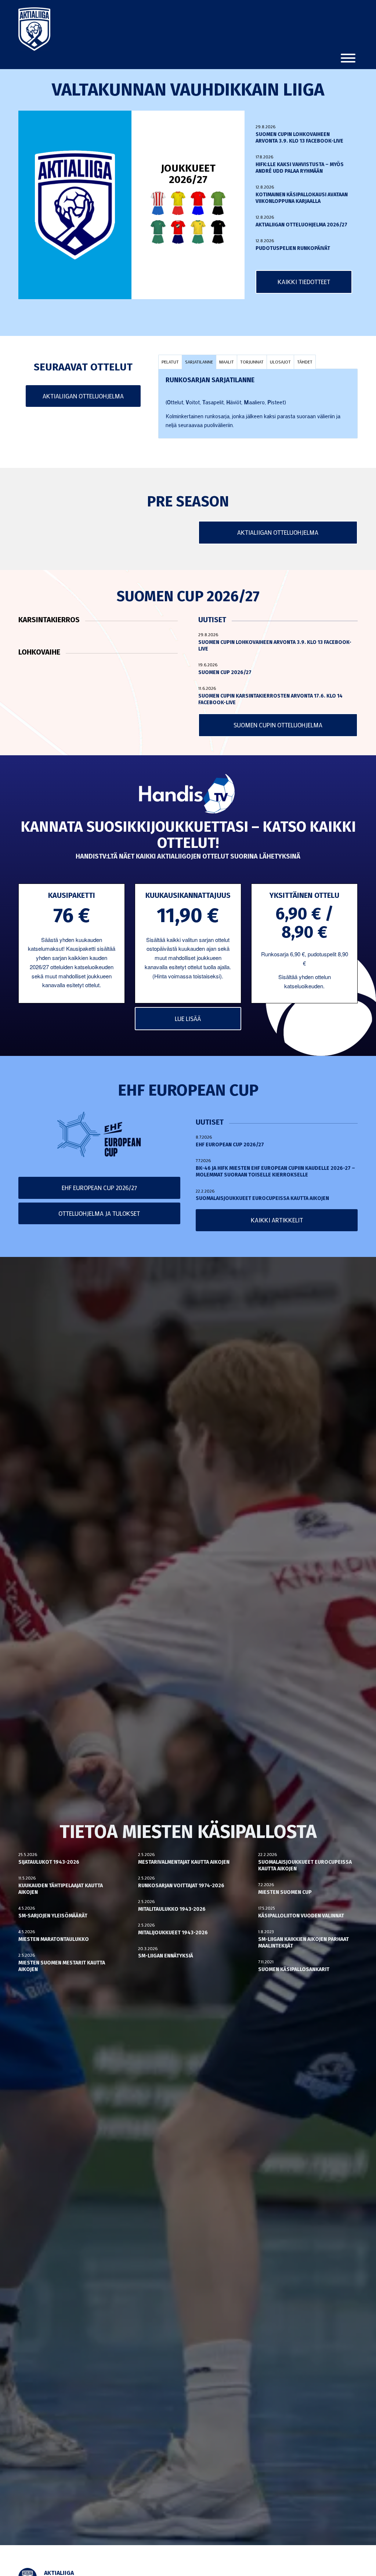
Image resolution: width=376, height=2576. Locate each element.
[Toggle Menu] (348, 58)
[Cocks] (178, 203)
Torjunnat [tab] (252, 362)
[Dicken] (198, 203)
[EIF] (218, 203)
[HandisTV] (188, 794)
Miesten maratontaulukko (54, 1939)
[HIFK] (178, 232)
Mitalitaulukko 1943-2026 (172, 1909)
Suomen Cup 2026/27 (225, 672)
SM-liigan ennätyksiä (166, 1956)
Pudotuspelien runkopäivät (293, 248)
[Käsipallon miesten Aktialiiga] (34, 29)
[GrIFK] (158, 232)
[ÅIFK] (218, 232)
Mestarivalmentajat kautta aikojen (184, 1862)
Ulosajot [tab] (280, 362)
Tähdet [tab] (305, 362)
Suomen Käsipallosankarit (294, 1969)
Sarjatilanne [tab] (199, 362)
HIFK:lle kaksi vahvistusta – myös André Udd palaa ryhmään (300, 168)
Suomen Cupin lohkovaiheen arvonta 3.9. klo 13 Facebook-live (299, 138)
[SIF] (198, 232)
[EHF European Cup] (99, 1135)
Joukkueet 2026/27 (188, 174)
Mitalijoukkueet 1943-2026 (173, 1933)
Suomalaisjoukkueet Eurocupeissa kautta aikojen (262, 1198)
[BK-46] (158, 203)
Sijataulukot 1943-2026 (49, 1862)
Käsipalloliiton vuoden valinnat (301, 1916)
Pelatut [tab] (170, 362)
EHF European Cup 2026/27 (230, 1145)
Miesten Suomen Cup (285, 1892)
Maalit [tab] (227, 362)
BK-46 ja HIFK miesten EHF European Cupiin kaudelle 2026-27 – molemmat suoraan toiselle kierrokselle (275, 1171)
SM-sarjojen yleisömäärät (53, 1916)
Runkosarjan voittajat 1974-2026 (181, 1886)
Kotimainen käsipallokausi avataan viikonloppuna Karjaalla (302, 198)
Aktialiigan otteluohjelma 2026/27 (301, 225)
